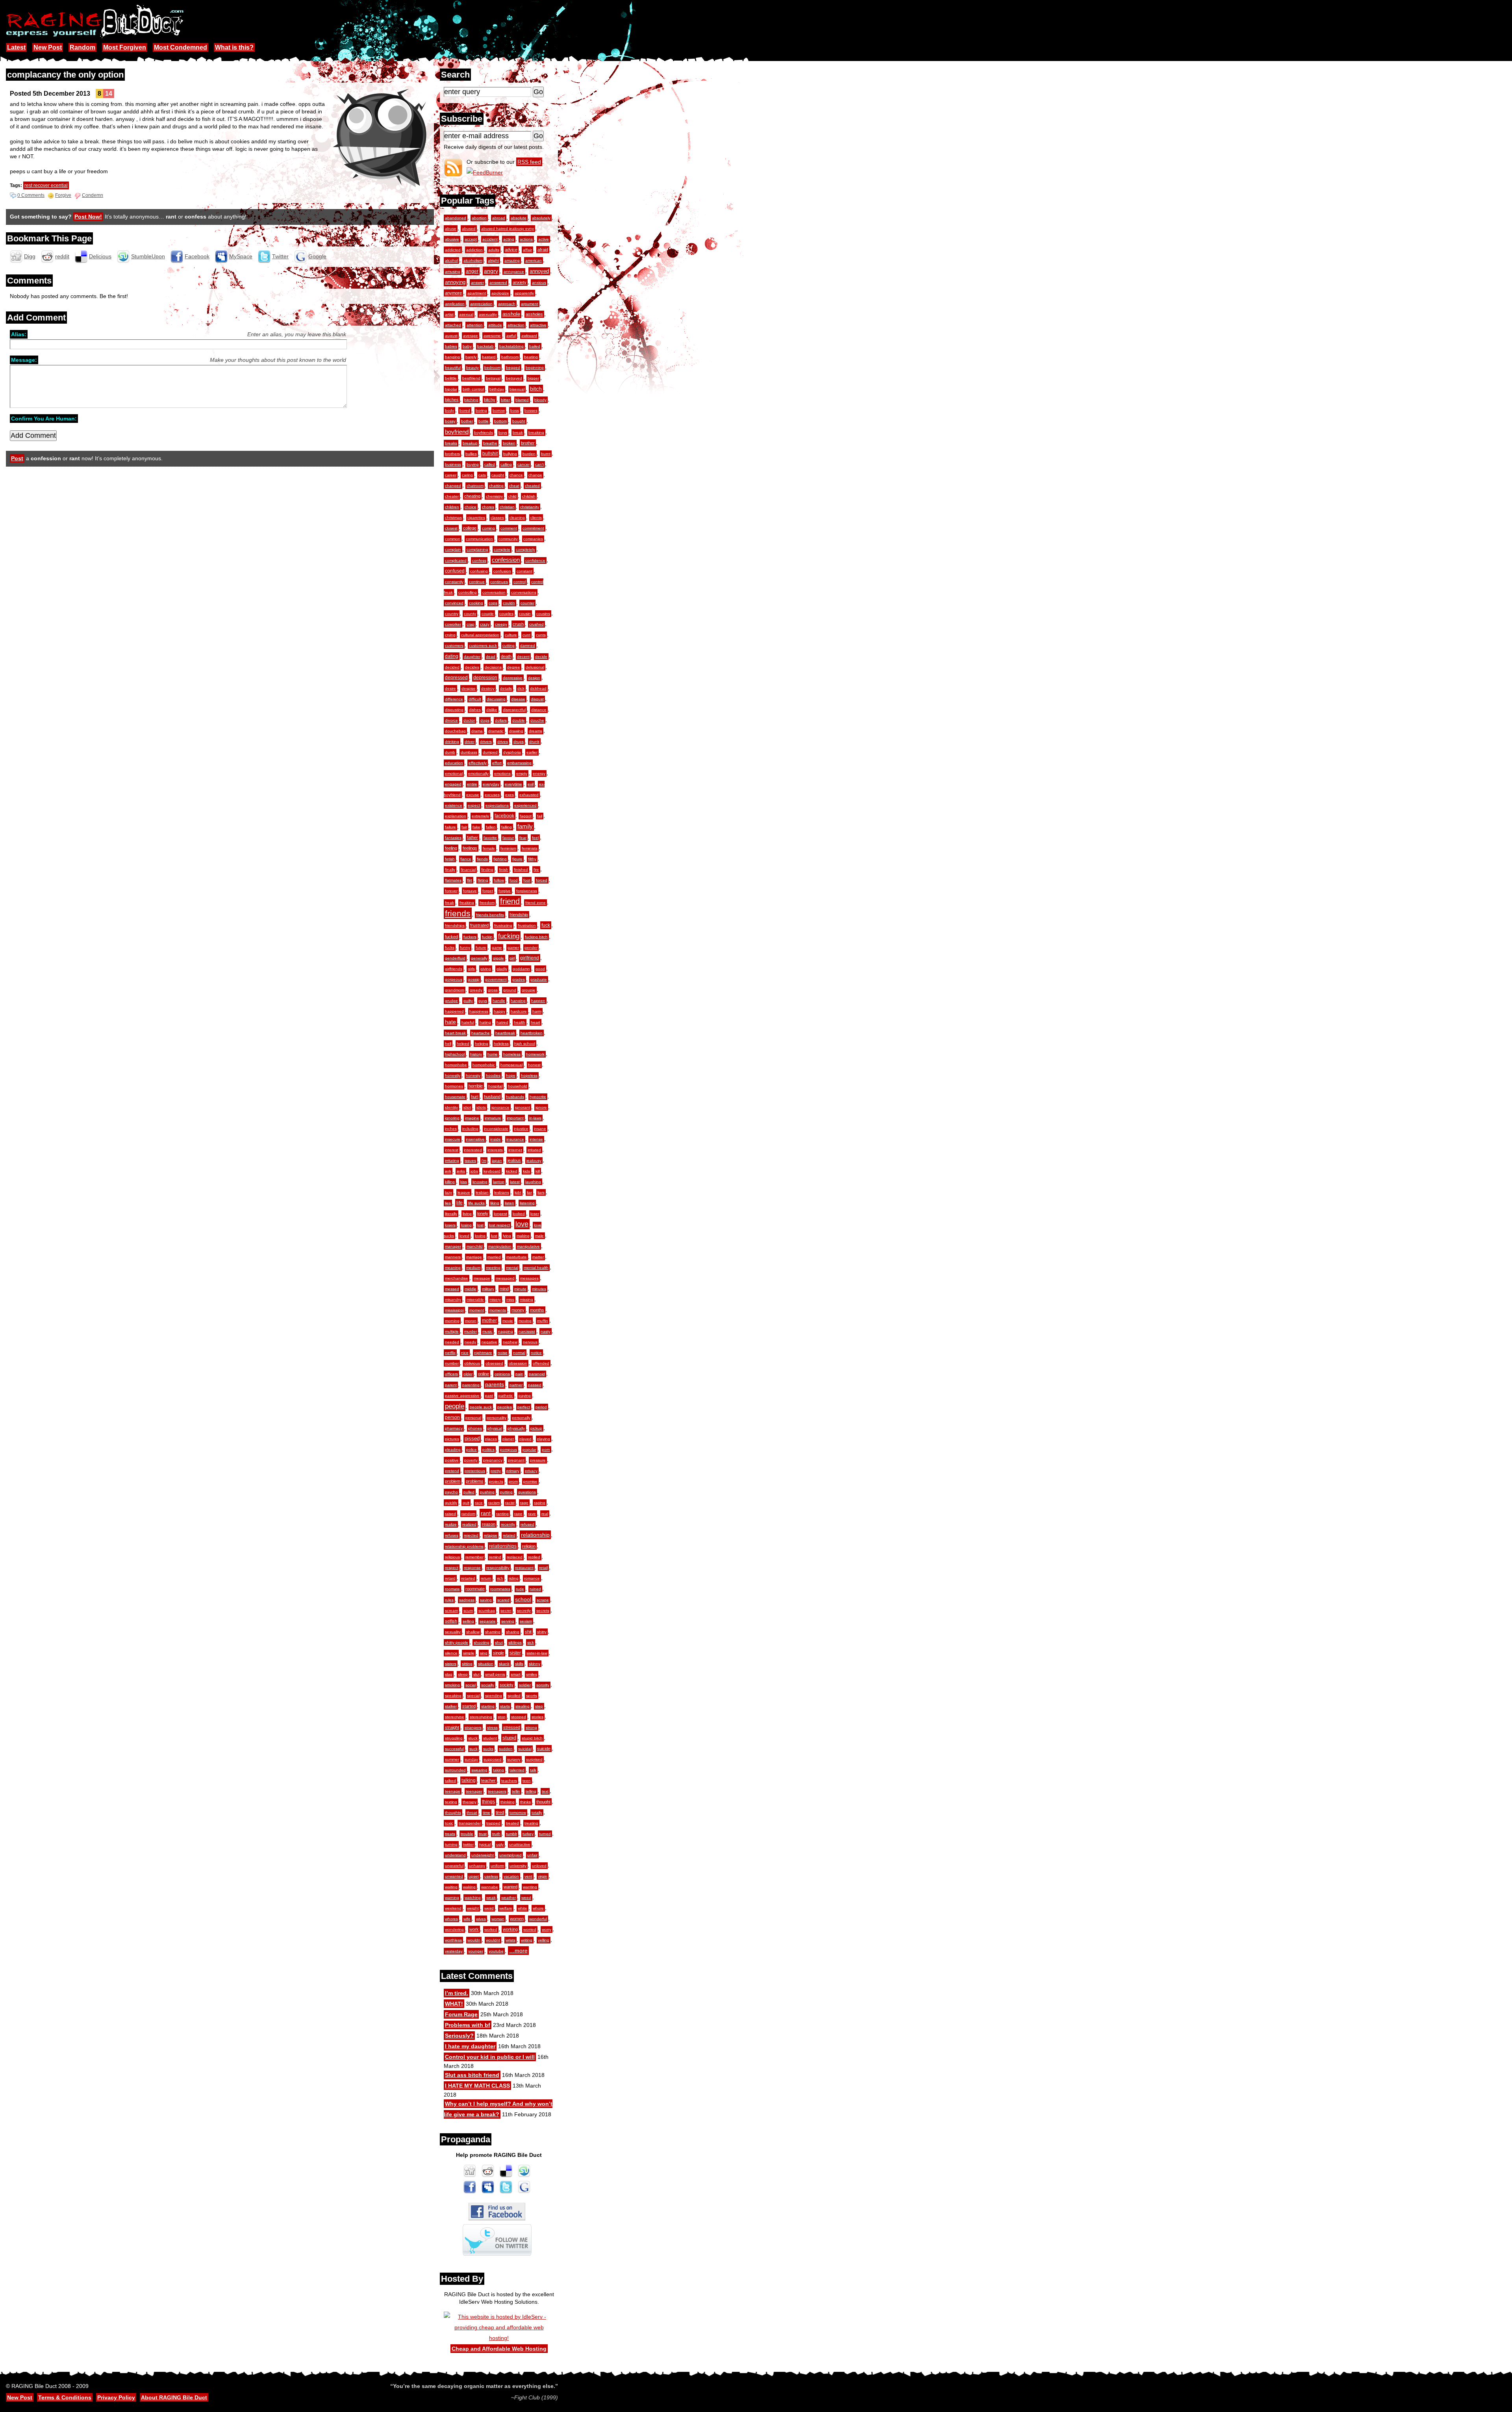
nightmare (483, 1353)
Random (82, 47)
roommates (500, 1589)
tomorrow (518, 1813)
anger (472, 271)
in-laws (535, 1118)
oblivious (472, 1363)
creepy (501, 624)
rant (486, 1513)
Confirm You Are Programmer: (44, 419)
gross (493, 990)
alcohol (451, 260)
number (452, 1363)
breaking (536, 433)
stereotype (455, 1717)
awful (511, 336)
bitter (505, 400)
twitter (468, 1844)
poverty (471, 1460)
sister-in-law (537, 1653)
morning (452, 1321)
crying (450, 635)
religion (529, 1546)
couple (488, 614)
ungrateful (454, 1866)
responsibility (498, 1568)
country (452, 614)
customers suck (483, 646)
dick (521, 688)
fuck (546, 925)
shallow (473, 1632)
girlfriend (530, 958)
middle (471, 1289)
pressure (538, 1460)
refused (527, 1524)
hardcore (519, 1011)
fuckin (487, 937)
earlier (532, 752)
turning (451, 1844)
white (523, 1908)
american (534, 260)
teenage (453, 1791)
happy (499, 1011)
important (515, 1118)
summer (452, 1759)
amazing (512, 260)
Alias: (19, 334)
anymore (453, 293)
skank (504, 1664)
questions (527, 1492)
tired (500, 1812)
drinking (452, 742)
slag (449, 1674)
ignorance (500, 1107)
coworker (453, 624)
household (518, 1086)
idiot (467, 1107)
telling (531, 1791)
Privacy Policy (116, 2397)
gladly (502, 969)
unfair (532, 1855)
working (510, 1929)
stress (492, 1727)
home (493, 1054)
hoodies (493, 1075)
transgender (470, 1823)
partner (516, 1385)
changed (453, 486)
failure (450, 827)
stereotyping (481, 1717)
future (481, 948)
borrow (499, 410)
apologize (500, 293)
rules (449, 1600)
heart (535, 1022)
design (534, 678)
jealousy (534, 1161)
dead (491, 657)
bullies (471, 454)
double (519, 720)
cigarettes (476, 518)
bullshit (490, 454)
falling (507, 827)
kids (526, 1171)
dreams (535, 731)
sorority (543, 1685)
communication (479, 539)
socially (488, 1685)
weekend (453, 1908)
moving (525, 1321)
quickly (451, 1503)
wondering (454, 1929)
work (474, 1929)
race (479, 1503)
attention (475, 325)
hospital (495, 1086)
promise (530, 1481)
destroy (488, 688)
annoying (455, 282)
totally (537, 1813)
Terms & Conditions (65, 2397)
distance (539, 710)
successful (454, 1749)
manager (453, 1246)
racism (494, 1503)
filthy (532, 859)
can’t (539, 464)
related (509, 1535)
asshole (511, 314)
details (506, 688)
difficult (475, 699)
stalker (451, 1706)
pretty (496, 1471)
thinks (525, 1802)
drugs (519, 742)
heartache (481, 1033)
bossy (450, 421)
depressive (513, 678)
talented (517, 1770)
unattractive (520, 1844)
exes (510, 795)
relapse (491, 1535)
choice (471, 507)
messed (452, 1289)
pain (519, 1374)
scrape (543, 1600)
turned (545, 1834)
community (508, 539)
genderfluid (455, 958)
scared (503, 1600)
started (469, 1706)
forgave (470, 891)
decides (472, 667)
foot (527, 880)
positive (452, 1460)
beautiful (453, 368)
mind (504, 1289)
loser (535, 1214)
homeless (512, 1054)
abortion (479, 218)
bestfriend (471, 378)
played (525, 1439)
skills (519, 1664)
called (490, 464)
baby (467, 346)
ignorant (523, 1107)
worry (547, 1929)
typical (485, 1844)
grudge (451, 1001)
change (535, 475)
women (517, 1919)
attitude (495, 325)
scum (468, 1611)
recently (508, 1524)
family (525, 826)
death (506, 656)
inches (451, 1129)
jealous (514, 1160)
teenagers (497, 1791)
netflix (450, 1353)
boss (515, 410)
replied (534, 1557)
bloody (540, 400)
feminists (530, 848)
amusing (453, 271)
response (472, 1568)
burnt (546, 454)
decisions (493, 667)
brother (528, 443)
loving (480, 1236)
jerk (448, 1171)
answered (498, 283)
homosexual (511, 1065)
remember (474, 1557)
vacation (511, 1876)
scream (451, 1611)
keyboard (492, 1171)
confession (506, 560)
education (454, 763)
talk (533, 1770)
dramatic (496, 731)
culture (511, 635)
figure (517, 859)
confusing (479, 571)
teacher (488, 1780)
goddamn (521, 969)
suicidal (525, 1749)
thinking (508, 1802)
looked (519, 1214)
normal (519, 1353)
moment (477, 1310)
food (514, 880)
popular (529, 1450)
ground (510, 990)
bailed (535, 346)
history (476, 1054)
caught (498, 475)
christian (507, 507)
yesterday (454, 1951)
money (518, 1310)
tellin (516, 1791)
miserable (475, 1300)
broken (509, 443)
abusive (452, 239)
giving (486, 969)
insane (540, 1129)
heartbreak (505, 1033)
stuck (473, 1738)
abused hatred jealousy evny (508, 229)
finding (487, 870)
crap (471, 624)
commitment (533, 528)
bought (519, 421)
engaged (453, 784)
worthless (453, 1940)
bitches (452, 400)
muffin (543, 1321)
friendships (455, 925)
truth (496, 1834)
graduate (539, 979)
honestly (453, 1075)
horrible (476, 1086)
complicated (456, 560)
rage (524, 1503)
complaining (477, 549)
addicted (453, 250)
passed (535, 1385)
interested (473, 1150)
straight (452, 1727)
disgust (537, 699)
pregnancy (493, 1460)
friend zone (535, 903)
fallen (491, 827)
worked (491, 1929)
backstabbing (511, 346)
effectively (478, 763)
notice (536, 1353)
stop (502, 1717)
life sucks (476, 1203)
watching (473, 1898)
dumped (490, 752)
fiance (466, 859)
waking (469, 1887)
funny (465, 948)
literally (451, 1214)
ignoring (452, 1118)
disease (518, 699)
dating (452, 656)
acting (509, 239)
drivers (486, 742)
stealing (523, 1706)
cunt (526, 635)
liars (541, 1192)
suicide (544, 1749)
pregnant (516, 1460)
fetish (450, 859)
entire (472, 784)
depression (485, 678)
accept (471, 239)
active (544, 239)
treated (512, 1823)
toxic (449, 1823)
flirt (470, 880)
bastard (489, 357)
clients (536, 518)
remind (495, 1557)
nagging (506, 1331)
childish (529, 496)
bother (467, 421)
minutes (539, 1289)
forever (451, 891)
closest (451, 528)
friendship (519, 915)
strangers (473, 1727)
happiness (479, 1011)
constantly (454, 582)
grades (519, 979)
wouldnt (493, 1940)
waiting (451, 1887)
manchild (475, 1246)
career (451, 475)
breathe (490, 443)
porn (546, 1450)
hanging (518, 1001)
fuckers (470, 937)
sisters (451, 1664)
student (490, 1738)
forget (488, 891)
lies (448, 1203)
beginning (535, 368)
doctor (469, 720)
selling (468, 1621)
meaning (453, 1268)
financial (468, 870)
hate (450, 1022)
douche (537, 720)
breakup (470, 443)
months (537, 1310)
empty (522, 773)
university (518, 1866)
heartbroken (532, 1033)
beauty (472, 368)
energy (539, 773)
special (473, 1696)
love (522, 1224)
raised (450, 1514)
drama (477, 731)
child (512, 496)
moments (498, 1310)
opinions (502, 1374)
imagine (472, 1118)
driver (470, 742)
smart (516, 1674)
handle (499, 1001)
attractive (538, 325)
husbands (515, 1097)
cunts (541, 635)
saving (486, 1600)
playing (544, 1439)
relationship (535, 1535)
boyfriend (457, 432)
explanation (456, 816)
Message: (24, 360)
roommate (475, 1589)
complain (453, 549)
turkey (528, 1834)
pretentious (475, 1471)
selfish (451, 1621)
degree (514, 667)
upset (474, 1876)
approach (507, 304)
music (487, 1331)
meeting (493, 1268)
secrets (543, 1611)
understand (455, 1855)
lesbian (482, 1192)
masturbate (517, 1257)
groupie (529, 990)
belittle (451, 378)
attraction (516, 325)
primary (513, 1471)
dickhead (538, 688)
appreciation (481, 304)
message (482, 1278)
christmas (453, 518)
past (489, 1396)
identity (451, 1107)
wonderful (538, 1919)
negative (489, 1342)
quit (466, 1503)
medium (473, 1268)
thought (543, 1802)
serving (508, 1621)
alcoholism (473, 260)
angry (491, 271)
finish (504, 870)
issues (470, 1161)
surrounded (455, 1770)
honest (534, 1065)
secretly (524, 1611)
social (471, 1685)
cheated (532, 486)
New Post (48, 47)
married (494, 1257)
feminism (508, 848)
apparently (524, 293)
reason (489, 1524)
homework (535, 1054)
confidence (535, 560)
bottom (500, 421)
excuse (473, 795)
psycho (451, 1492)
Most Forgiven (125, 47)
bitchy (490, 400)
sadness (467, 1600)
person (452, 1417)
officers (451, 1374)
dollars (501, 720)
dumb (450, 752)
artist (449, 314)
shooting (482, 1642)
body (449, 410)
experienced (525, 805)
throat (472, 1813)
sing (484, 1653)
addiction (474, 250)
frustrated (479, 925)
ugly (500, 1844)
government (496, 979)
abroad (499, 218)
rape (518, 1514)
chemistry (494, 496)
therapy (470, 1802)
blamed (522, 400)
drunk (534, 742)
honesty (473, 1075)
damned (528, 646)
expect (474, 805)
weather (509, 1898)
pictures (452, 1439)
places (491, 1439)
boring (481, 410)
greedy (476, 990)
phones (475, 1428)
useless (491, 1876)
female (489, 848)
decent (523, 657)
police (472, 1450)
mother (489, 1321)
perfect (524, 1407)
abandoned (456, 218)
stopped (519, 1717)
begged (513, 368)
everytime (513, 784)
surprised (534, 1759)
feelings (470, 848)
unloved (539, 1866)
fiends (482, 859)
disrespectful (514, 710)
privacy (531, 1471)
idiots (481, 1107)
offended (541, 1363)
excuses (492, 795)
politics (488, 1450)
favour (508, 838)
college (470, 528)
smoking (452, 1685)
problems (475, 1481)
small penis (495, 1674)
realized (469, 1524)
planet (508, 1439)
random (468, 1514)
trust (483, 1834)
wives (481, 1919)
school (523, 1599)
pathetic (506, 1396)
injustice (521, 1129)
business (453, 464)
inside (496, 1139)
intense (536, 1139)
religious (452, 1557)
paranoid (537, 1374)
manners (453, 1257)
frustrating (503, 925)
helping (482, 1044)
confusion (502, 571)
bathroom (510, 357)
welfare (506, 1908)
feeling (451, 848)
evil (531, 784)
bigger (533, 378)
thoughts (453, 1813)
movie (508, 1321)
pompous (509, 1450)
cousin (525, 614)
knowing (480, 1182)
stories (537, 1717)
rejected (471, 1535)
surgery (514, 1759)
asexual (466, 314)
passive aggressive (462, 1396)
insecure (453, 1139)
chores (488, 507)
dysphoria (512, 752)
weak (491, 1898)
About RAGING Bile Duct (174, 2397)
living (467, 1214)
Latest (16, 47)
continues (499, 582)
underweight (483, 1855)
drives (503, 742)
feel (535, 838)
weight (473, 1908)
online (484, 1374)
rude (520, 1589)
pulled (469, 1492)
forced (542, 880)
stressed (512, 1727)
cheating (472, 496)
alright (493, 260)
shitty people (457, 1642)
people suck (481, 1407)
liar (529, 1192)
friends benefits (490, 915)
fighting (500, 859)
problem (453, 1481)
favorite (490, 838)
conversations (524, 592)
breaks (451, 443)
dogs (485, 720)
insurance (515, 1139)
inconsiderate (496, 1129)
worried (530, 1929)
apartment (477, 293)
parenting (471, 1385)
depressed (456, 678)
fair (464, 827)
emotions (502, 773)
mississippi (454, 1310)
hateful (468, 1022)
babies (451, 346)
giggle (498, 958)
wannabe (490, 1887)
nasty (546, 1331)
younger (476, 1951)
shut (499, 1642)
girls (471, 969)
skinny (535, 1664)
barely (471, 357)
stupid (509, 1738)
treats (450, 1834)
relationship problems (464, 1546)
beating (531, 357)
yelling (544, 1940)
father (472, 837)
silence (451, 1653)
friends (458, 913)
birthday (497, 389)
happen (538, 1001)
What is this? (234, 47)
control (520, 582)
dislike (492, 710)
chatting (496, 486)
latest (515, 1182)
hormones (454, 1086)
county (470, 614)
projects (496, 1481)
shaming (493, 1632)
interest (452, 1150)
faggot (526, 816)
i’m (484, 1161)
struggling (454, 1738)
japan (497, 1161)
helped (463, 1044)
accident (490, 239)
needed (452, 1342)
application (455, 304)
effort (497, 763)
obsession (518, 1363)
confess (479, 560)
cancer (523, 464)
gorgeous (454, 979)
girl (512, 958)
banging (452, 357)
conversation (494, 592)
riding (514, 1578)
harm (537, 1011)
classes (497, 518)
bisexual (517, 389)
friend (510, 901)
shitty (542, 1632)
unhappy (477, 1866)
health (520, 1022)
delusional (535, 667)
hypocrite (538, 1097)
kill (538, 1171)
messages (529, 1278)
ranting (502, 1514)
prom (513, 1481)
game (497, 948)
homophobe (456, 1065)
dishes (475, 710)
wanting (530, 1887)
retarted (468, 1578)
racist (510, 1503)
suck (473, 1749)
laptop (499, 1182)
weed (526, 1898)
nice (465, 1353)
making (523, 1236)
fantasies (453, 838)
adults (494, 250)
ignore (541, 1107)
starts (505, 1706)
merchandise (457, 1278)
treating (531, 1823)
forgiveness (527, 891)
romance (532, 1578)
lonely (483, 1213)
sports (532, 1696)
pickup (536, 1428)
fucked (451, 937)
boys (503, 433)
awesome (492, 336)
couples (506, 614)
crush (518, 624)
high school (525, 1044)
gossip (474, 979)
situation (486, 1664)
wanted (510, 1887)
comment (509, 528)
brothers (452, 454)
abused (469, 229)
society (507, 1685)
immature (493, 1118)
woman (498, 1919)
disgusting (454, 710)
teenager (474, 1791)
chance (516, 475)
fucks (450, 948)
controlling (468, 592)
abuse (451, 229)
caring (467, 475)
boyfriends (484, 433)
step (539, 1706)
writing (527, 1940)
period (541, 1407)
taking (498, 1770)
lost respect (499, 1225)
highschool (455, 1054)
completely (525, 549)
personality (497, 1418)
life (460, 1203)
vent (528, 1876)
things (488, 1802)
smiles (532, 1674)
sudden (506, 1749)
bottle (484, 421)
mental (512, 1268)
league (464, 1192)
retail (543, 1568)
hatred (502, 1022)
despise (469, 688)
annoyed (539, 271)
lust (494, 1236)
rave (532, 1514)
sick (531, 1642)
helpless (501, 1044)
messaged (505, 1278)
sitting (467, 1664)
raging (540, 1503)
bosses (531, 410)
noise (503, 1353)
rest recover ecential (46, 185)
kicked (512, 1171)
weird (489, 1908)
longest (500, 1214)
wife (467, 1919)
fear (523, 838)
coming (488, 528)
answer (477, 283)
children (452, 507)
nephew (510, 1342)
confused (455, 571)
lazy (448, 1192)
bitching (471, 400)
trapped (493, 1823)
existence (454, 805)
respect (452, 1568)
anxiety (520, 282)
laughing (533, 1182)
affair (527, 250)
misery (495, 1300)
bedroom (492, 368)
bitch (536, 389)
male (539, 1236)
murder (471, 1331)
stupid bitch (532, 1738)
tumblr (511, 1834)
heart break (455, 1033)
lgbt (518, 1192)
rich (500, 1578)
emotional (454, 773)
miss (510, 1300)
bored (465, 410)
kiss (464, 1182)
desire (450, 688)
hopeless (529, 1075)
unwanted (454, 1876)
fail (540, 816)
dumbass (469, 752)
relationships (503, 1546)
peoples (505, 1407)
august (451, 336)
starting (488, 1706)
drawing (516, 731)
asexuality (488, 314)
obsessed (494, 1363)
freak (449, 903)
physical (495, 1428)
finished (521, 870)
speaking (453, 1696)
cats (482, 475)
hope (511, 1075)
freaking (467, 903)
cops (493, 603)
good (540, 969)
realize (451, 1524)
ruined (535, 1589)
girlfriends (454, 969)
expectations (497, 805)
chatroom (475, 486)
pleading (453, 1450)
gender (531, 948)
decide (541, 657)
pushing (487, 1492)
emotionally (478, 773)
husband (492, 1097)
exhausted (529, 795)
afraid (543, 250)
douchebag (455, 731)
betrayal (493, 378)
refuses (452, 1535)
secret (506, 1611)
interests (495, 1150)
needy (470, 1342)
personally (521, 1418)
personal (473, 1418)
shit (528, 1632)
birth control (473, 389)
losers (450, 1225)
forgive (505, 891)
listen (510, 1203)
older (468, 1374)
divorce (451, 720)
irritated (534, 1150)
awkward (529, 336)
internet (515, 1150)
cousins (543, 614)
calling (506, 464)
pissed (472, 1439)
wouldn (474, 1940)
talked (450, 1781)
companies (533, 539)
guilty (468, 1001)
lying (507, 1236)
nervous (530, 1342)
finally (450, 870)
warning (452, 1898)
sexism (526, 1621)
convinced (454, 603)
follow (499, 880)
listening (527, 1203)
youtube (496, 1951)
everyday (491, 784)
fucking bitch (536, 937)
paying (525, 1396)
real (545, 1514)
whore (538, 1908)
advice (511, 250)
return (486, 1578)
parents (495, 1385)
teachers (509, 1781)
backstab (485, 346)
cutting (509, 646)
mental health (536, 1268)
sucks (488, 1749)
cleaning (517, 518)
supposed (493, 1759)
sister (515, 1653)
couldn (509, 603)
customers (454, 646)
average (471, 336)
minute (520, 1289)
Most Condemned (181, 47)
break (518, 433)
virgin (543, 1876)
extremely (480, 816)
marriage (474, 1257)
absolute (519, 218)
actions (526, 239)
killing (450, 1182)
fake (476, 827)
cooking (476, 603)
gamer (513, 948)
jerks (461, 1171)
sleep (463, 1674)
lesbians (502, 1192)
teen (527, 1781)
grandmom (455, 990)
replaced (515, 1557)
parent (451, 1385)
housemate (455, 1097)
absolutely (541, 218)
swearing (479, 1770)
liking (495, 1203)
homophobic (484, 1065)
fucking (509, 936)
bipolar (451, 389)
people (455, 1406)
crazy (485, 624)
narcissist (527, 1331)
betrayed (514, 378)
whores (451, 1919)
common (453, 539)
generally (479, 958)
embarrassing (519, 763)
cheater (452, 496)
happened (454, 1011)
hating (485, 1022)
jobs (474, 1171)
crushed (536, 624)
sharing (513, 1632)
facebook (504, 816)
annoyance (514, 271)
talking (469, 1780)
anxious (539, 283)
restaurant (524, 1568)
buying (473, 464)
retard (450, 1578)
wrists (510, 1940)
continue (477, 582)
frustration (527, 925)
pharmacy (454, 1428)
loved (464, 1236)
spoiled (514, 1696)
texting (451, 1802)
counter (527, 603)
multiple (452, 1331)
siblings (515, 1642)
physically (516, 1428)
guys (483, 1001)
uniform (497, 1866)
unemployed (510, 1855)
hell (448, 1044)
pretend (452, 1471)
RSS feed (529, 162)
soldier (525, 1685)
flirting (483, 880)
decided (452, 667)
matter (538, 1257)
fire (536, 870)
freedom (487, 903)
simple (469, 1653)
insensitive (475, 1139)
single (498, 1653)
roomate (452, 1589)
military (488, 1289)
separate (488, 1621)
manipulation (500, 1246)
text (545, 1791)
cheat (514, 486)
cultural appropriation (480, 635)
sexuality (453, 1632)
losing (466, 1225)
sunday (471, 1759)
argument (530, 304)
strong (531, 1727)
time (486, 1813)
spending (494, 1696)
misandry (453, 1300)
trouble (467, 1834)
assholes (534, 314)
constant (524, 571)
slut (476, 1674)
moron (471, 1321)
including (470, 1129)
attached (453, 325)
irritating (452, 1161)
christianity (530, 507)
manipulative (528, 1246)
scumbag (487, 1611)
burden (529, 454)
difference (454, 699)
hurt (475, 1097)
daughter (472, 657)
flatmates (453, 880)
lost (480, 1225)
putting (506, 1492)
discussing (496, 699)
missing (526, 1300)
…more (518, 1951)
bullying (510, 454)
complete (502, 549)
